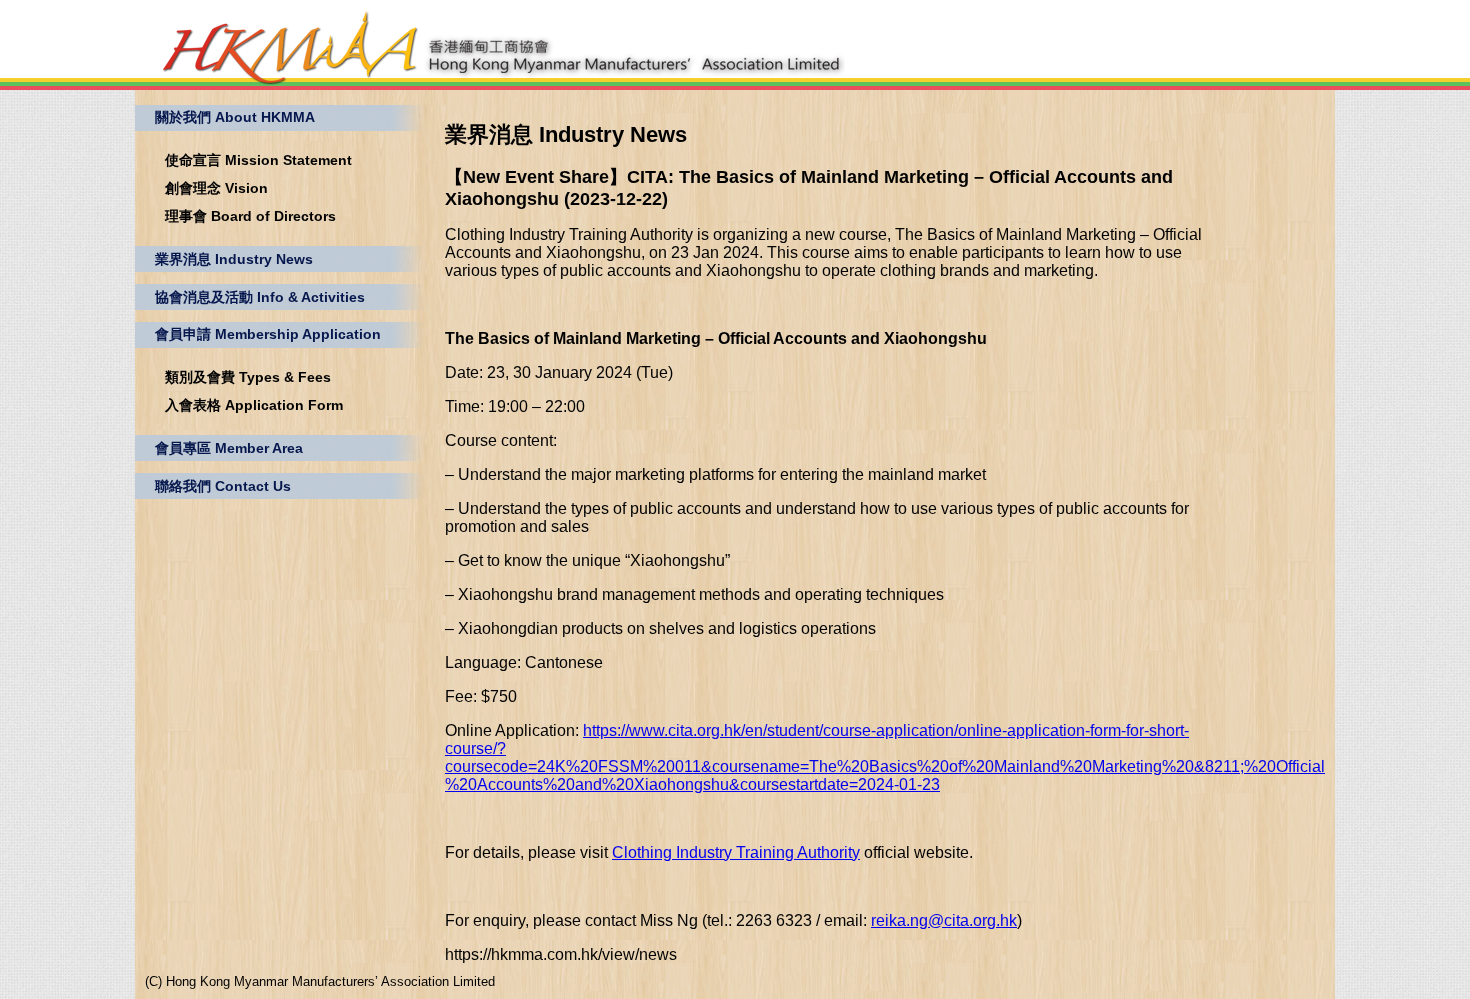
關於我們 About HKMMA (235, 117)
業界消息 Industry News (234, 259)
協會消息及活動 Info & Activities (260, 297)
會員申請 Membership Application (268, 334)
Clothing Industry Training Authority (736, 852)
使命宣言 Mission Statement (258, 160)
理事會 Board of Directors (250, 216)
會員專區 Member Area (229, 448)
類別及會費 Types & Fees (248, 377)
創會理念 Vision (216, 188)
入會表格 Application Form (254, 405)
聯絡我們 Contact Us (223, 486)
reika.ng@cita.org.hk (944, 920)
